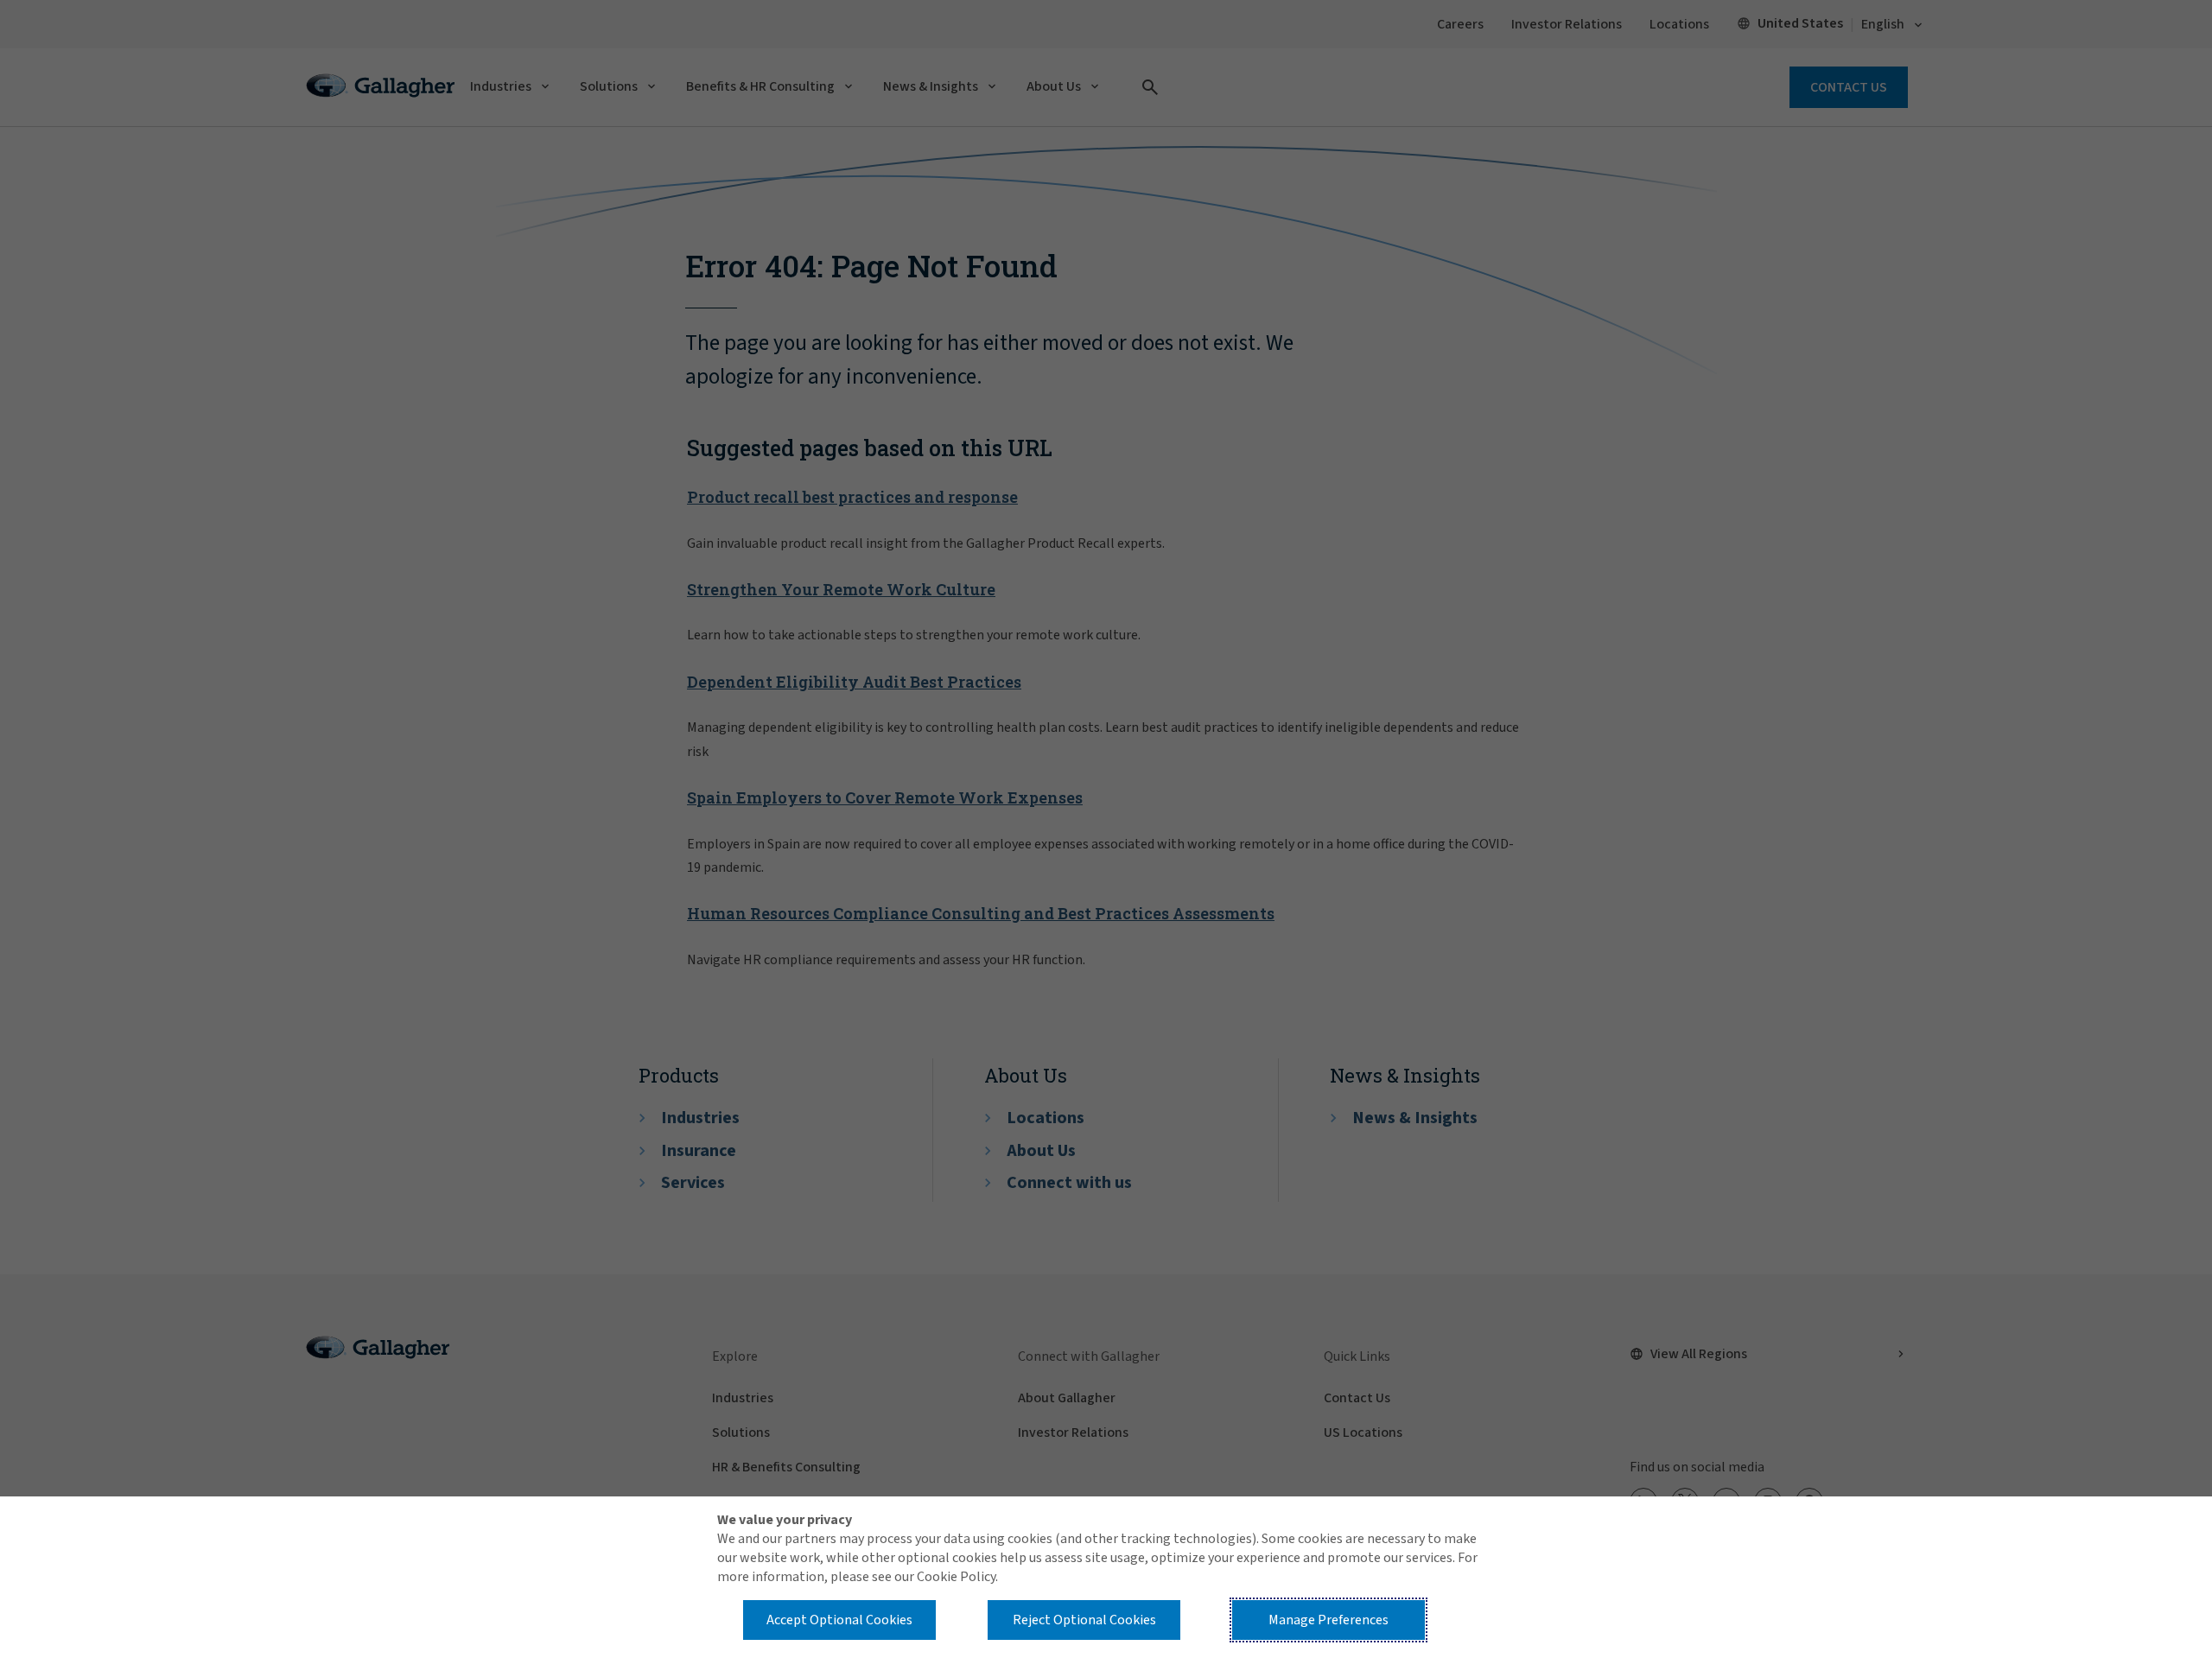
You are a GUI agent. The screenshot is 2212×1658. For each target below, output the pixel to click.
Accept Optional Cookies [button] (839, 1620)
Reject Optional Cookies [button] (1084, 1620)
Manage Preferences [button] (1328, 1620)
